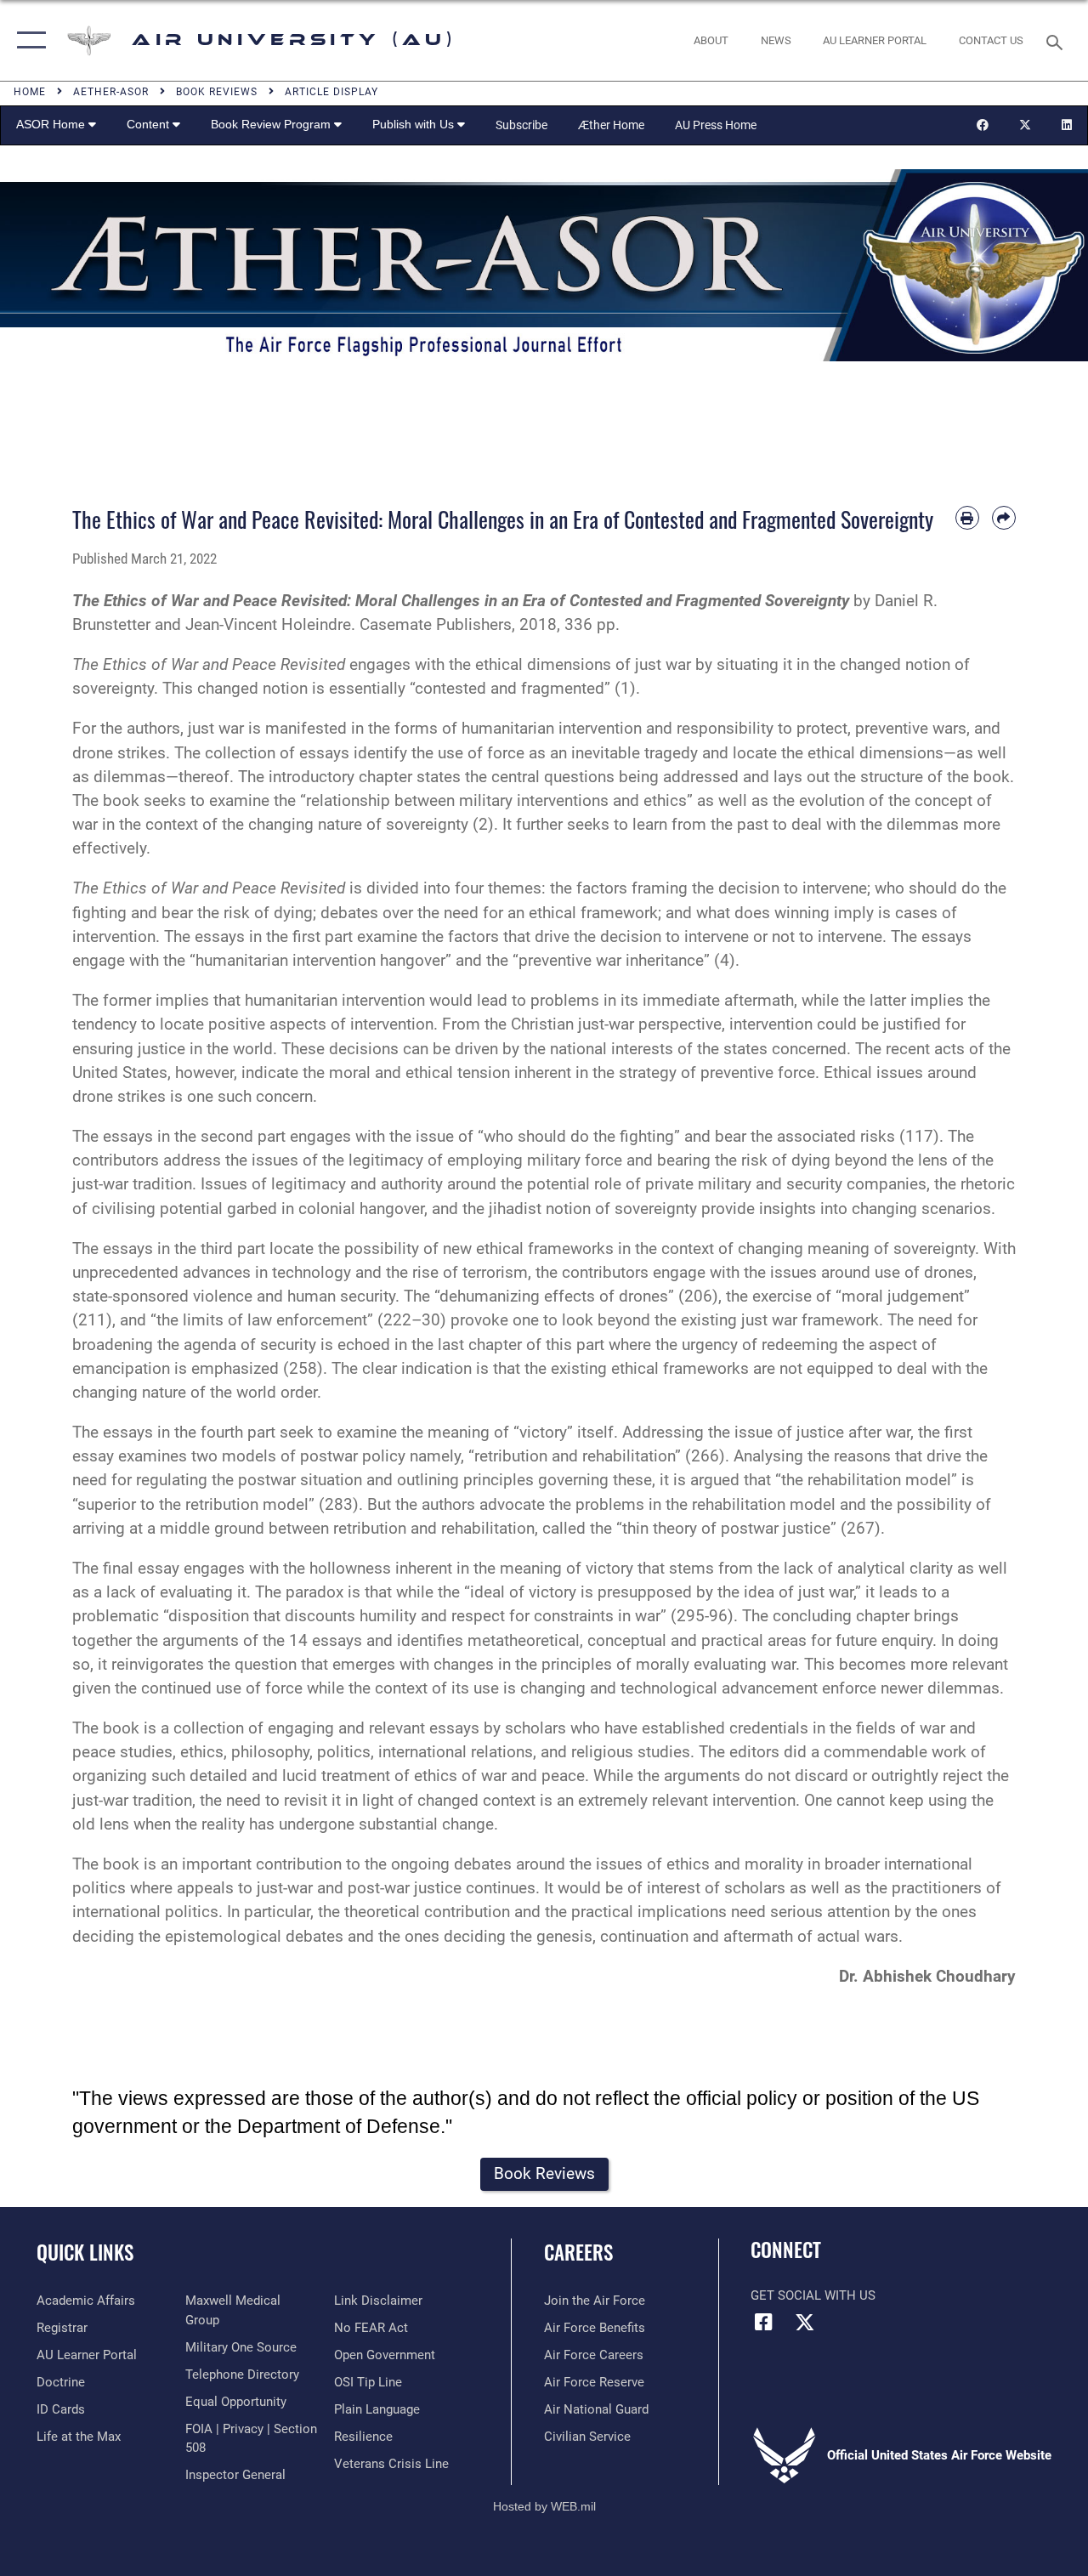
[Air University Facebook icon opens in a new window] (763, 2322)
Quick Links (85, 2253)
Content (150, 124)
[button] (28, 40)
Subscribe (521, 125)
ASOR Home (52, 124)
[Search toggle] (1057, 40)
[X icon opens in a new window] (805, 2322)
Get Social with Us (813, 2295)
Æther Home (611, 125)
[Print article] (967, 518)
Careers (578, 2253)
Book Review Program (272, 124)
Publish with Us (415, 124)
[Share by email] (1004, 518)
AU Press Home (716, 125)
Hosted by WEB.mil (544, 2506)
